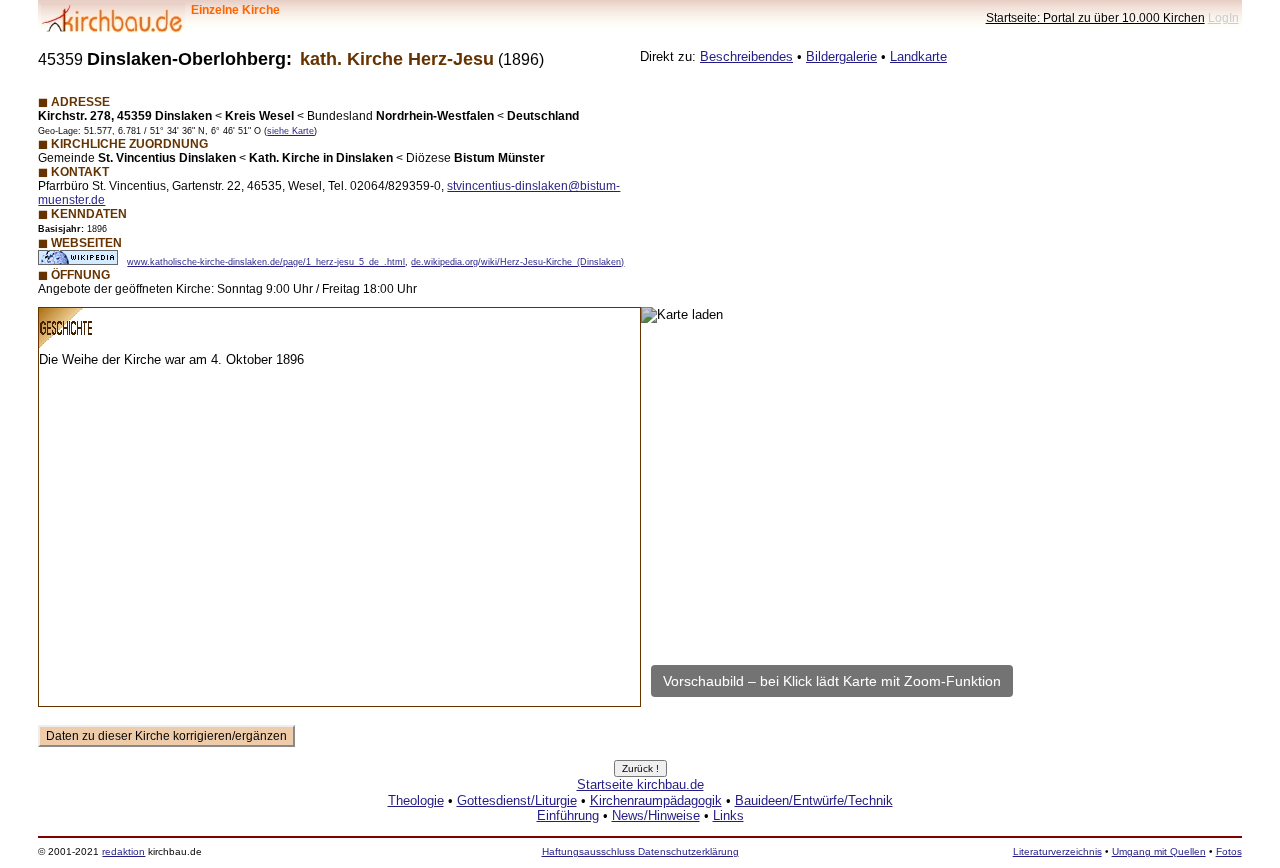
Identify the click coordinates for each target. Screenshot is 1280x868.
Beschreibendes (746, 56)
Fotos (1229, 851)
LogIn (1223, 17)
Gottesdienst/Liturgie (517, 800)
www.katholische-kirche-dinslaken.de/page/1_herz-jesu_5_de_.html (266, 262)
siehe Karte (290, 131)
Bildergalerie (841, 56)
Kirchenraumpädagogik (656, 800)
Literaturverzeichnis (1057, 851)
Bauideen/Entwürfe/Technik (814, 800)
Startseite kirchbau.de (640, 784)
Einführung (568, 815)
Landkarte (918, 56)
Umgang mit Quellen (1159, 851)
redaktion (123, 851)
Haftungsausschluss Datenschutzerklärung (640, 851)
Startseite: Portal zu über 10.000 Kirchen (1095, 17)
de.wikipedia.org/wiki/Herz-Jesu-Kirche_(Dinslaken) (517, 262)
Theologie (416, 800)
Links (728, 815)
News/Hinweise (656, 815)
